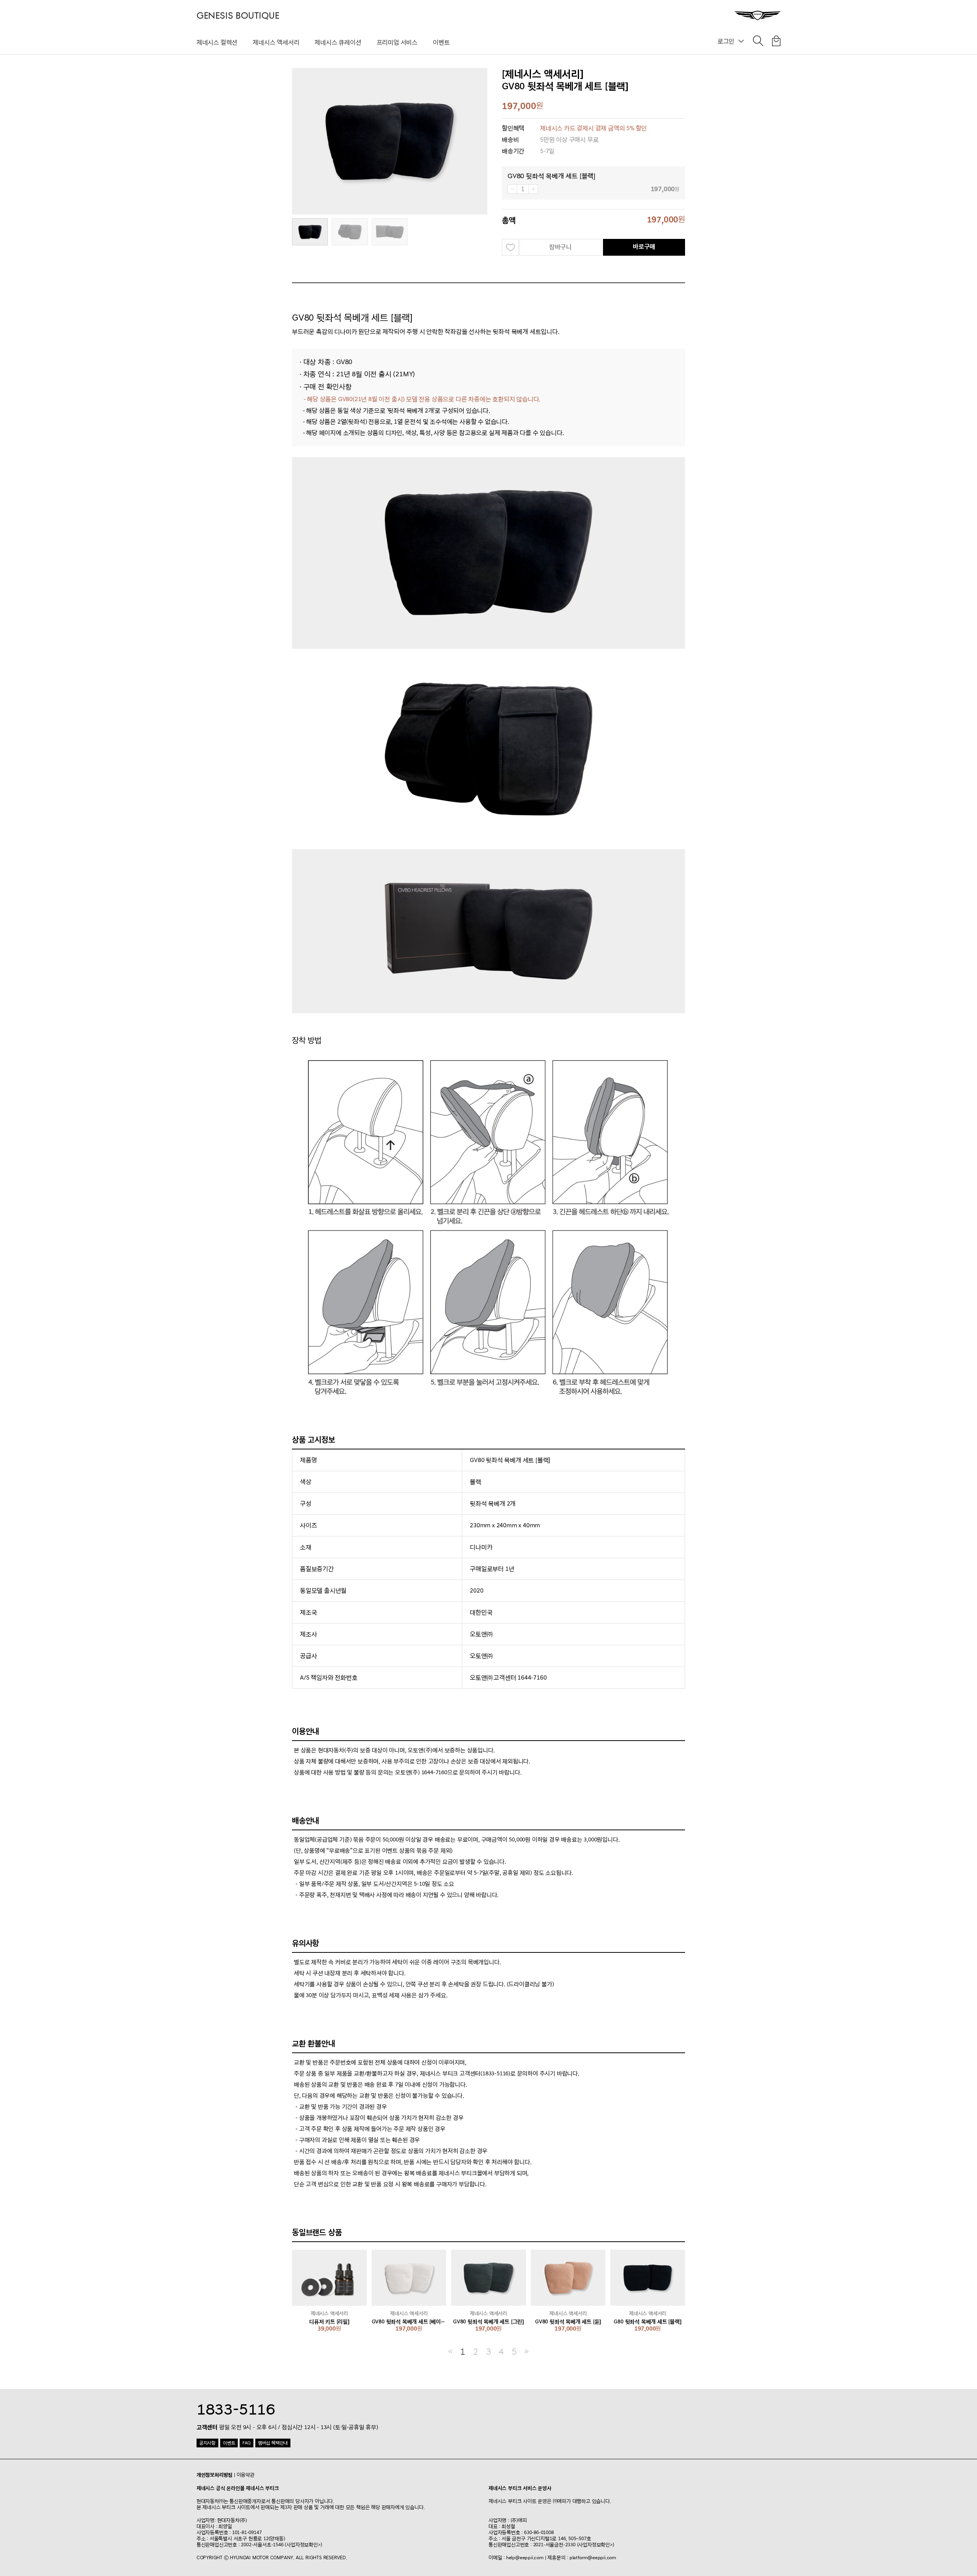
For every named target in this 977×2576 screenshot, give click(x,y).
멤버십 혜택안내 (273, 2443)
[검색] (758, 42)
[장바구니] (776, 42)
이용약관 (246, 2475)
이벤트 (441, 42)
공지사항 (207, 2443)
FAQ (246, 2443)
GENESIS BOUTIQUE (238, 16)
